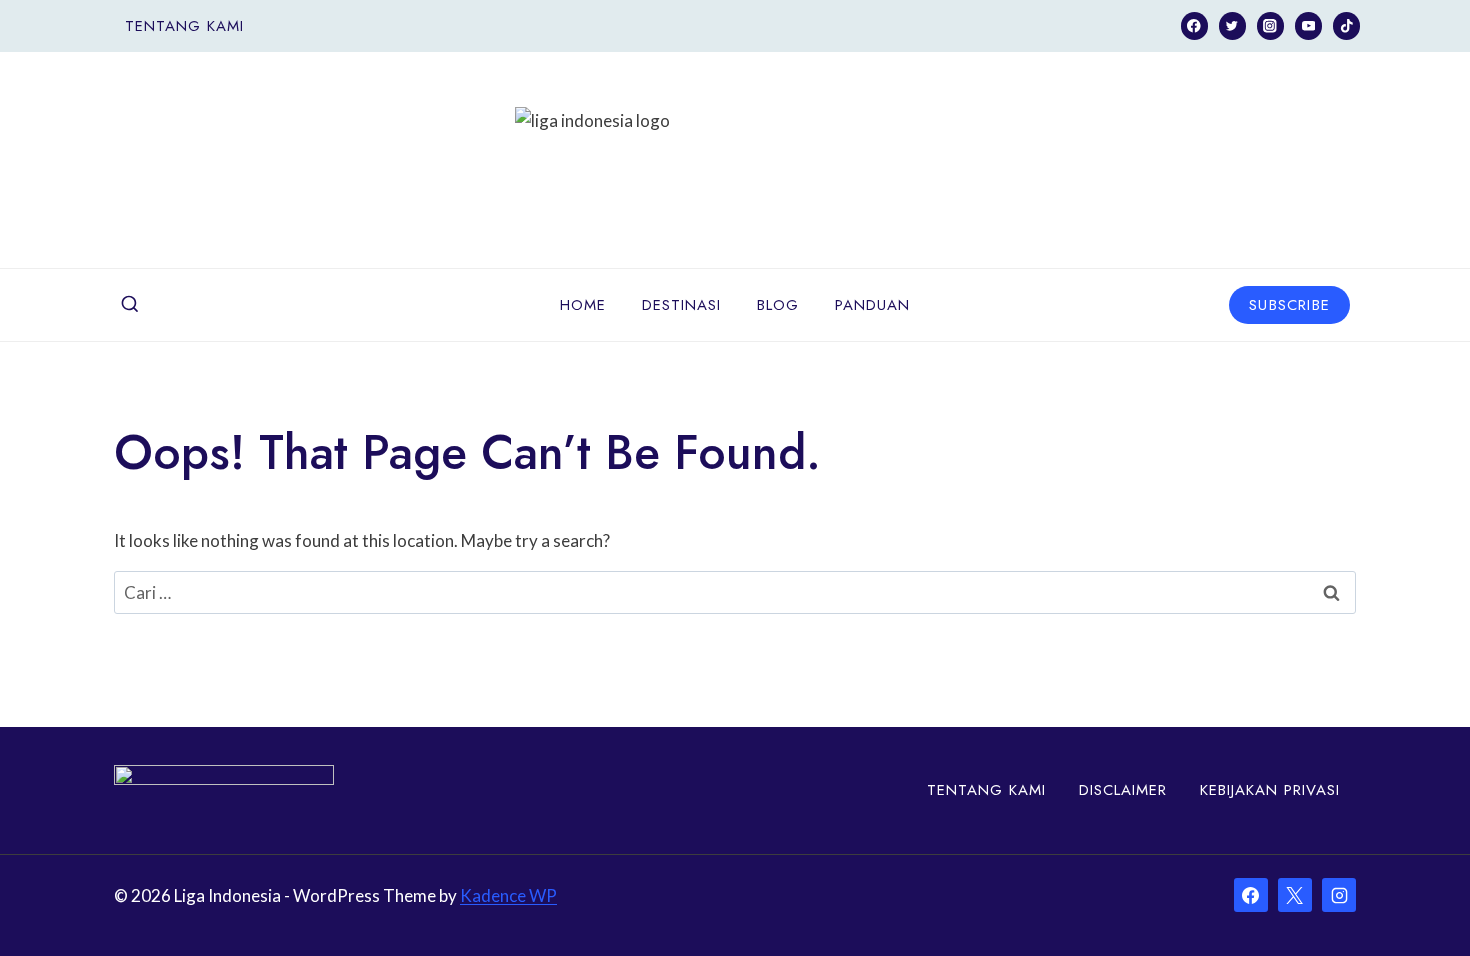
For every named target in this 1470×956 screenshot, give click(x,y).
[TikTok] (1346, 25)
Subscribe (1289, 305)
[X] (1295, 895)
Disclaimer (1123, 790)
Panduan (872, 305)
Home (583, 305)
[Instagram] (1270, 25)
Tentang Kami (184, 26)
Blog (778, 305)
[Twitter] (1232, 25)
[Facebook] (1194, 25)
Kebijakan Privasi (1270, 790)
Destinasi (681, 305)
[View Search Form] (130, 305)
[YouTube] (1308, 25)
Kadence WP (508, 895)
